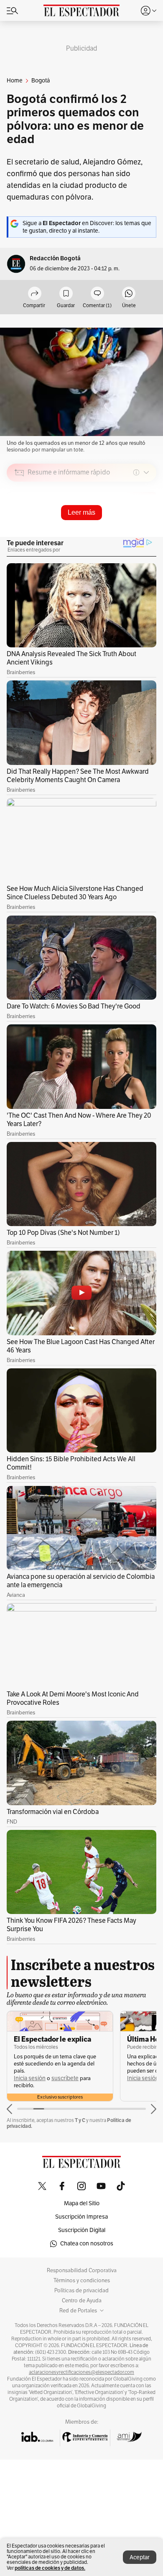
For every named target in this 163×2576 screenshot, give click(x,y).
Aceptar (140, 2557)
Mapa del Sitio (82, 2203)
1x (147, 531)
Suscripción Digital (82, 2230)
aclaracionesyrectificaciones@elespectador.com (81, 2372)
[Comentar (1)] (97, 294)
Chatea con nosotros (87, 2244)
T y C (80, 2120)
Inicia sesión (30, 2078)
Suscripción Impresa (81, 2217)
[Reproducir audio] (19, 521)
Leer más (81, 512)
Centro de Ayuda (82, 2301)
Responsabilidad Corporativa (82, 2271)
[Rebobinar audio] (121, 532)
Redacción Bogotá (55, 258)
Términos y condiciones (82, 2281)
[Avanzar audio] (134, 532)
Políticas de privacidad (81, 2291)
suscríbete (65, 2078)
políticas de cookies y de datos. (50, 2568)
